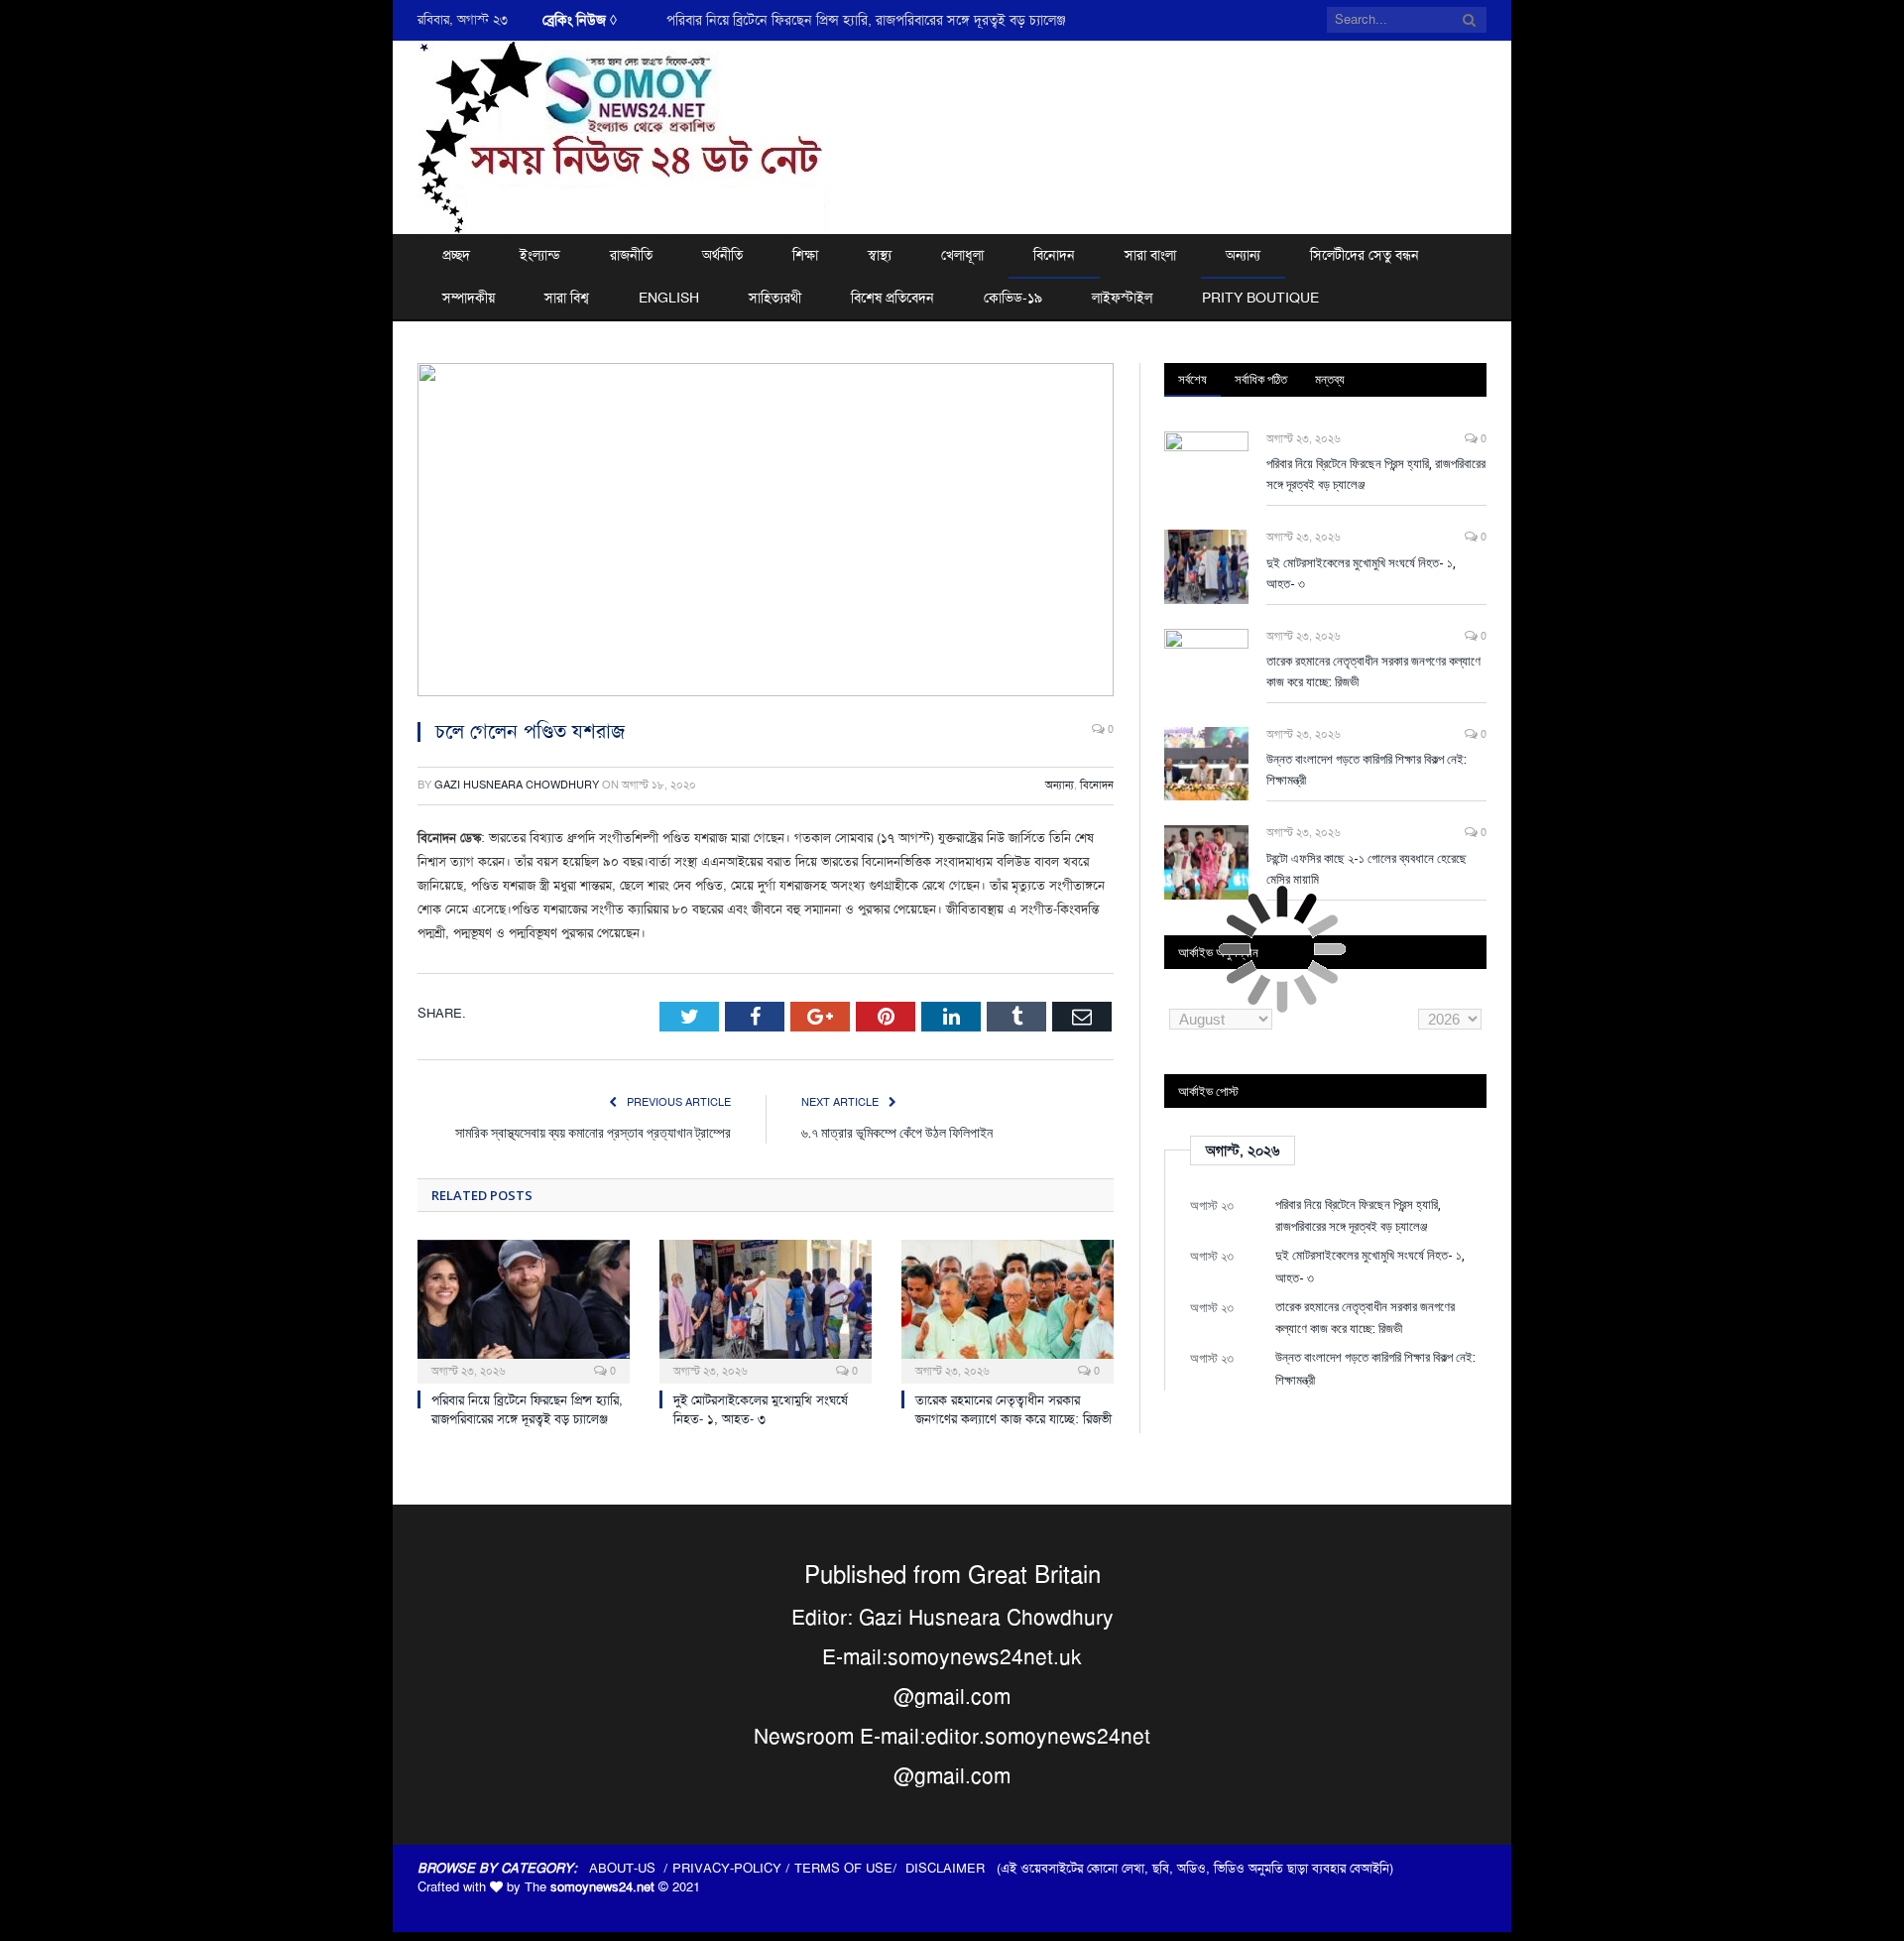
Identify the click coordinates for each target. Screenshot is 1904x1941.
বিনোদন (1054, 255)
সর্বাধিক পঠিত (1261, 379)
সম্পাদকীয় (469, 298)
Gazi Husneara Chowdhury (517, 785)
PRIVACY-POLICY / (733, 1868)
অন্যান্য (1243, 255)
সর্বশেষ (1192, 379)
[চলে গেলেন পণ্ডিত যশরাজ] (766, 533)
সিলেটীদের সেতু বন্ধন (1365, 255)
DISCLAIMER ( (953, 1868)
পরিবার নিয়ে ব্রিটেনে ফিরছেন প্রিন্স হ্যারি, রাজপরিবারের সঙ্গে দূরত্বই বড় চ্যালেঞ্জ (866, 20)
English (669, 298)
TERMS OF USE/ (850, 1868)
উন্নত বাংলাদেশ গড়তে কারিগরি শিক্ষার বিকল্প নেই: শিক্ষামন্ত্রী (1367, 769)
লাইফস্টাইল (1122, 298)
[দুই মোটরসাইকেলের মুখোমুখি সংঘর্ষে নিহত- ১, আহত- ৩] (766, 1309)
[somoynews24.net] (625, 134)
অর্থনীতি (722, 255)
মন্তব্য (1330, 379)
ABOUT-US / (631, 1868)
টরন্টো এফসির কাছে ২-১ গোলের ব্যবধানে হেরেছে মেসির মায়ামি (1367, 868)
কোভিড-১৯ (1013, 298)
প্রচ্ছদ (456, 255)
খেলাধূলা (962, 255)
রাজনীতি (631, 255)
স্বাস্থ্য (880, 255)
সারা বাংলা (1150, 255)
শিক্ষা (805, 255)
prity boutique (1260, 298)
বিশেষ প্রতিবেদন (892, 298)
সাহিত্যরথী (775, 298)
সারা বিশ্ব (567, 298)
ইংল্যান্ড (540, 255)
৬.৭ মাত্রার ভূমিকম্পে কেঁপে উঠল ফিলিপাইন (897, 1132)
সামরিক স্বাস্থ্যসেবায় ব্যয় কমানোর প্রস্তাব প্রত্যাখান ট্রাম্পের (593, 1132)
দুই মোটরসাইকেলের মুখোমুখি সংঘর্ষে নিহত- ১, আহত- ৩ (761, 1409)
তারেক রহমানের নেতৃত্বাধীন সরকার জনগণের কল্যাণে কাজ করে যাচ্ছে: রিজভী (1013, 1409)
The (590, 1887)
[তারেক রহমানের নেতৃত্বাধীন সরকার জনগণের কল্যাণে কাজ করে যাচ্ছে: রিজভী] (1008, 1309)
